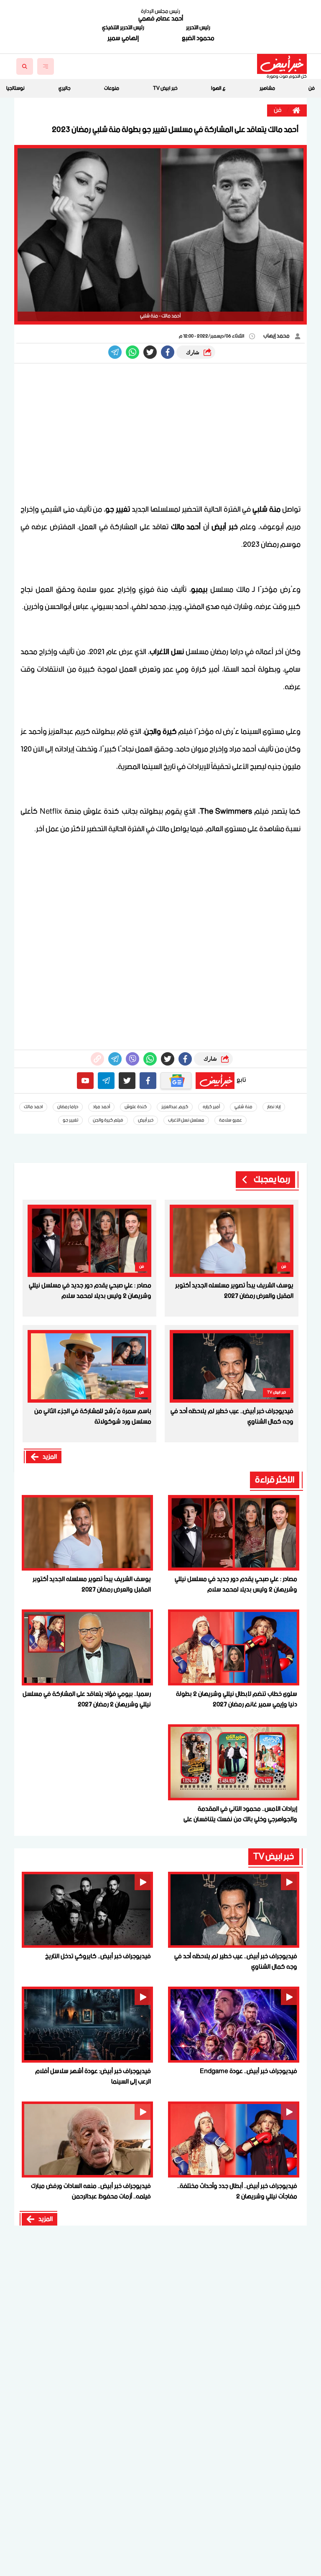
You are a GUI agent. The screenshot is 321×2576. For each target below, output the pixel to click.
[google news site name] (176, 1081)
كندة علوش (136, 1107)
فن (312, 88)
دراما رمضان (68, 1107)
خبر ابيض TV (165, 88)
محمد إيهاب (277, 336)
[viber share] (115, 352)
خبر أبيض (146, 1120)
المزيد (50, 1457)
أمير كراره (211, 1107)
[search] (25, 66)
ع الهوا (218, 88)
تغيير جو (70, 1120)
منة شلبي (243, 1107)
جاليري (65, 88)
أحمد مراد (101, 1107)
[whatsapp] (97, 1059)
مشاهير (267, 88)
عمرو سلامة (231, 1120)
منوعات (112, 88)
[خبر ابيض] (282, 64)
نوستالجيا (15, 88)
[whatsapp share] (132, 352)
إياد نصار (274, 1107)
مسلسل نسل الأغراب (186, 1120)
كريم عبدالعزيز (175, 1107)
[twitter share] (150, 352)
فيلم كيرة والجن (108, 1120)
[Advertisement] (160, 434)
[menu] (46, 66)
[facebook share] (168, 352)
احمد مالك (33, 1107)
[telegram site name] (106, 1081)
